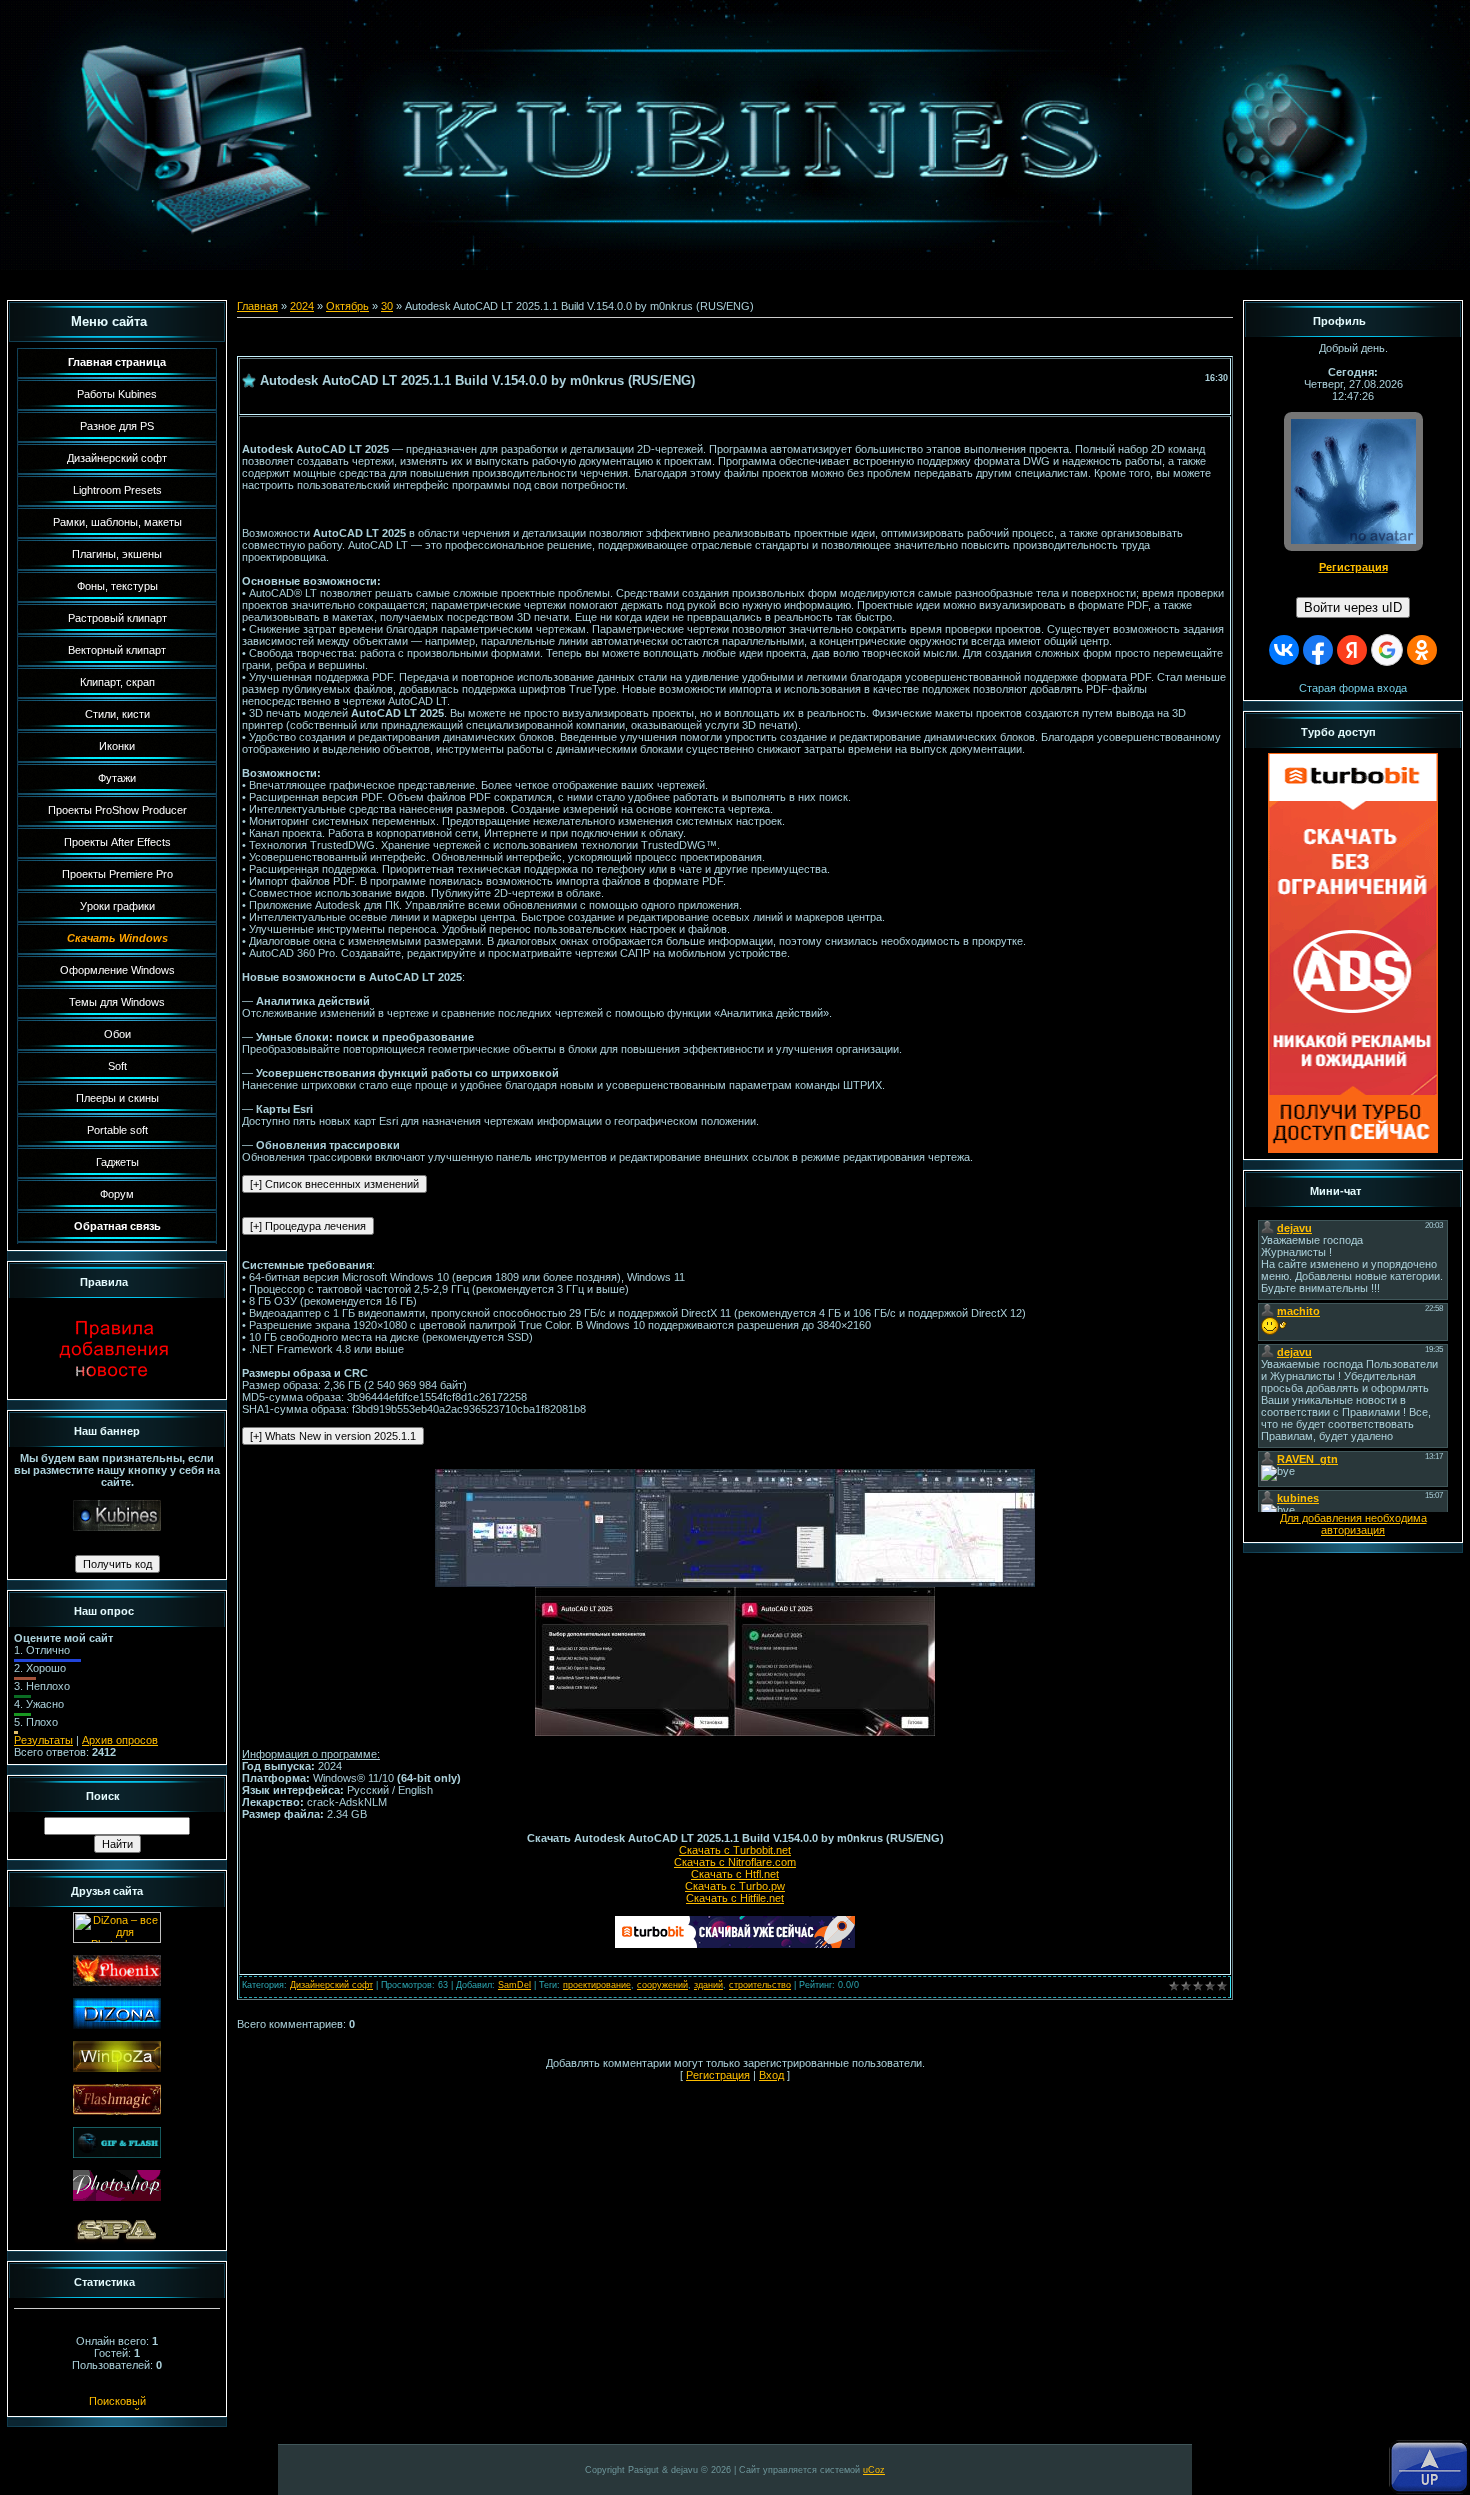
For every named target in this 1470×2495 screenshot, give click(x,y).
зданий (708, 1985)
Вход (771, 2075)
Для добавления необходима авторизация (1353, 1524)
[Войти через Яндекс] (1352, 650)
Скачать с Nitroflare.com (735, 1862)
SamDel (514, 1985)
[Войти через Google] (1387, 650)
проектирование (597, 1985)
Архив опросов (120, 1740)
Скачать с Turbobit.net (735, 1850)
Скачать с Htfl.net (735, 1874)
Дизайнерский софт (331, 1985)
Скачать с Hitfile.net (735, 1898)
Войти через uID (1353, 607)
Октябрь (347, 306)
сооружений (662, 1985)
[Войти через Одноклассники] (1422, 650)
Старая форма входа (1353, 688)
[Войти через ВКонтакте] (1284, 650)
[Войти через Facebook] (1318, 650)
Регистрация (718, 2075)
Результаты (43, 1740)
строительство (760, 1985)
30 (387, 306)
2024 (302, 306)
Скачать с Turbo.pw (735, 1886)
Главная (257, 306)
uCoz (874, 2470)
